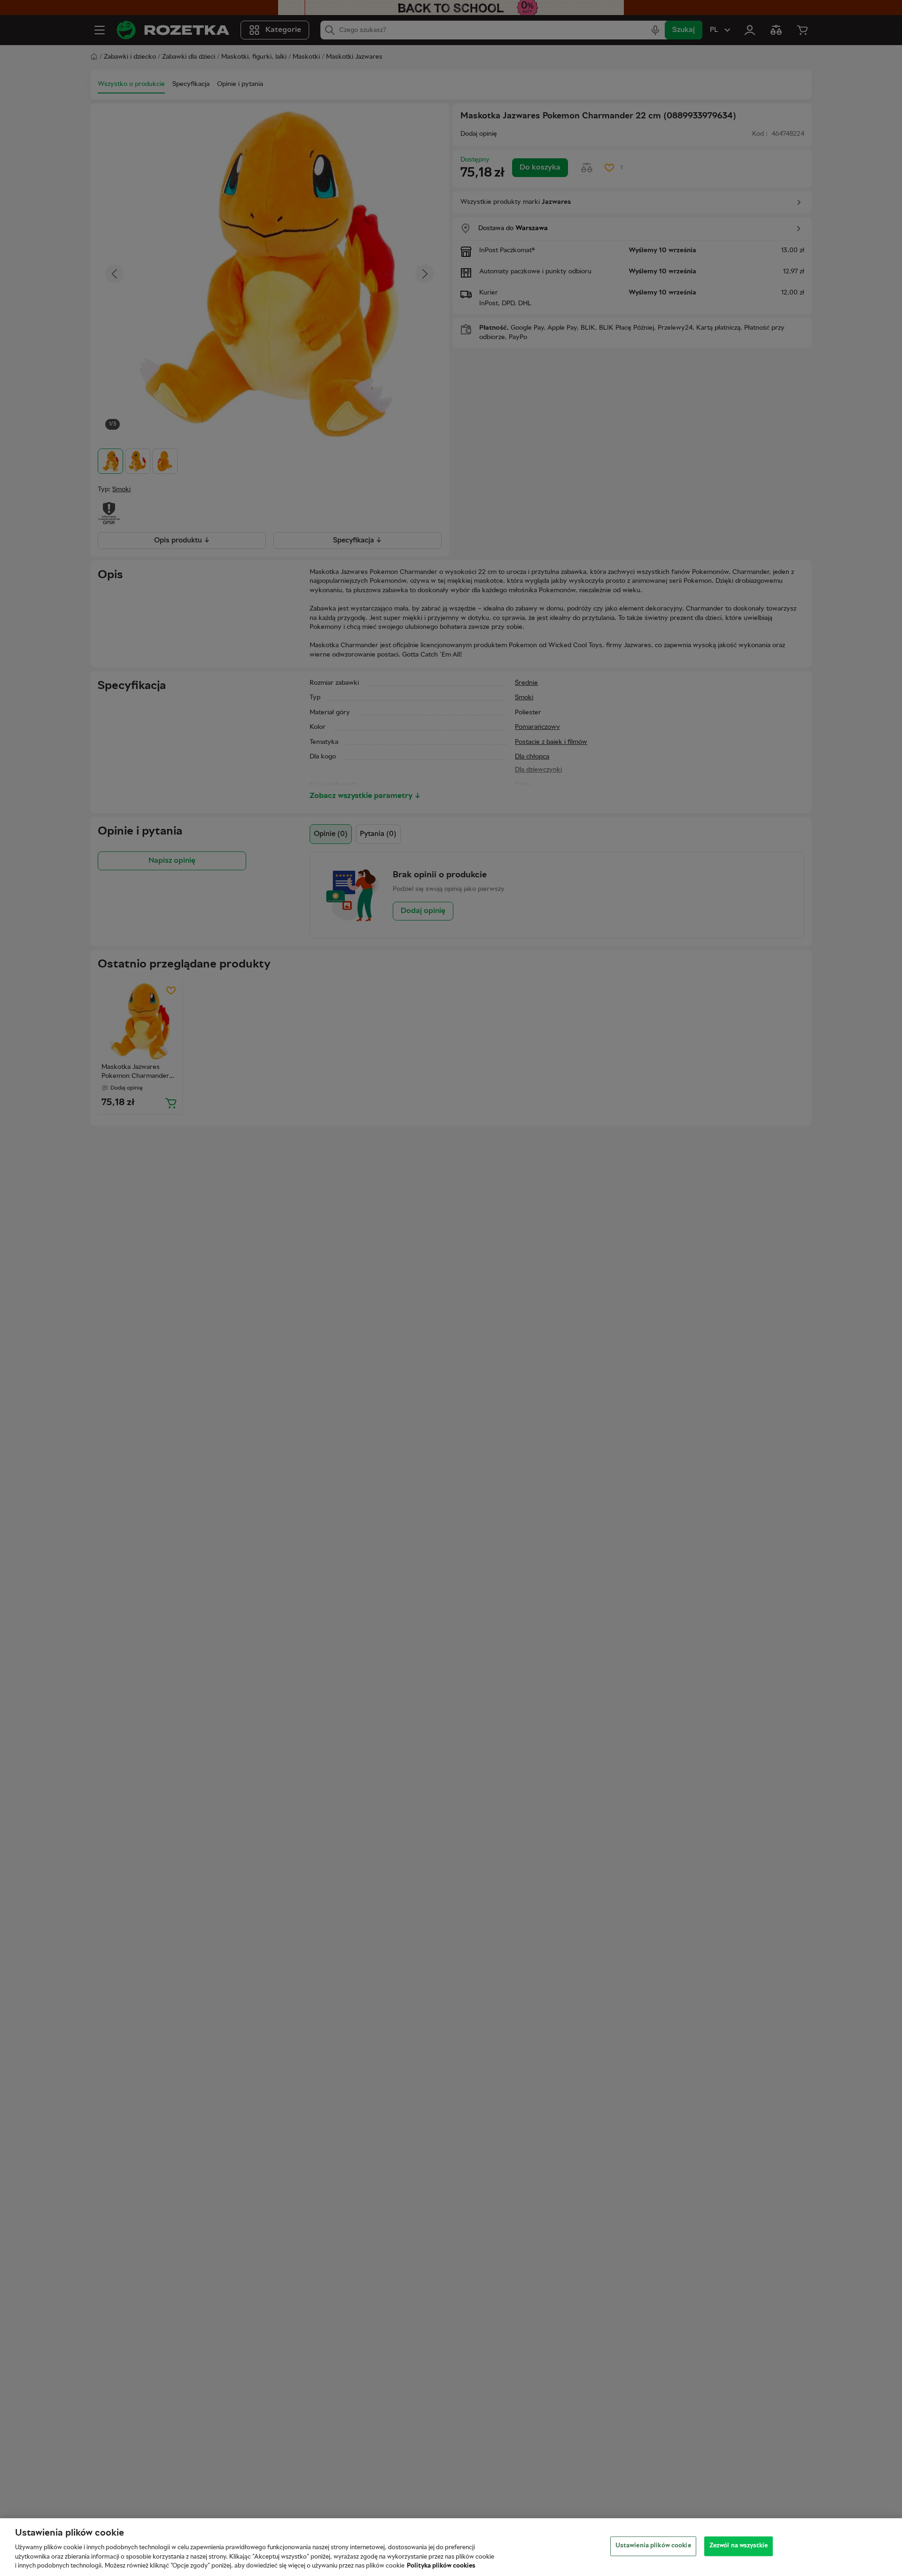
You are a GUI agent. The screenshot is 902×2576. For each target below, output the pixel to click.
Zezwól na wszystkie (739, 2546)
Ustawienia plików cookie (653, 2546)
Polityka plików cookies (441, 2566)
